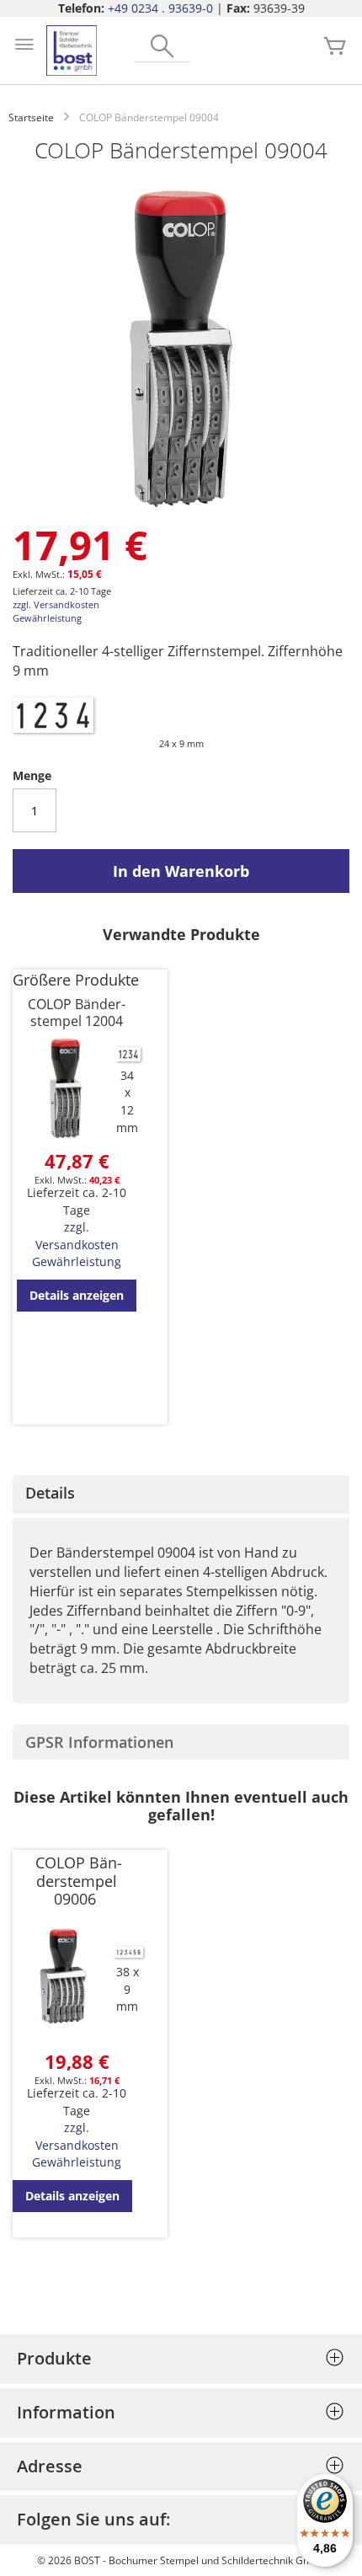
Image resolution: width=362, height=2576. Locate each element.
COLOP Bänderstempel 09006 (79, 1881)
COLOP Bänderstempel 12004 (77, 1013)
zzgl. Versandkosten (56, 604)
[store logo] (72, 51)
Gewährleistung (47, 618)
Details (50, 1493)
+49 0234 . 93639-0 (160, 8)
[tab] (181, 1494)
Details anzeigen (77, 1295)
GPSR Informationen (99, 1742)
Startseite (31, 118)
